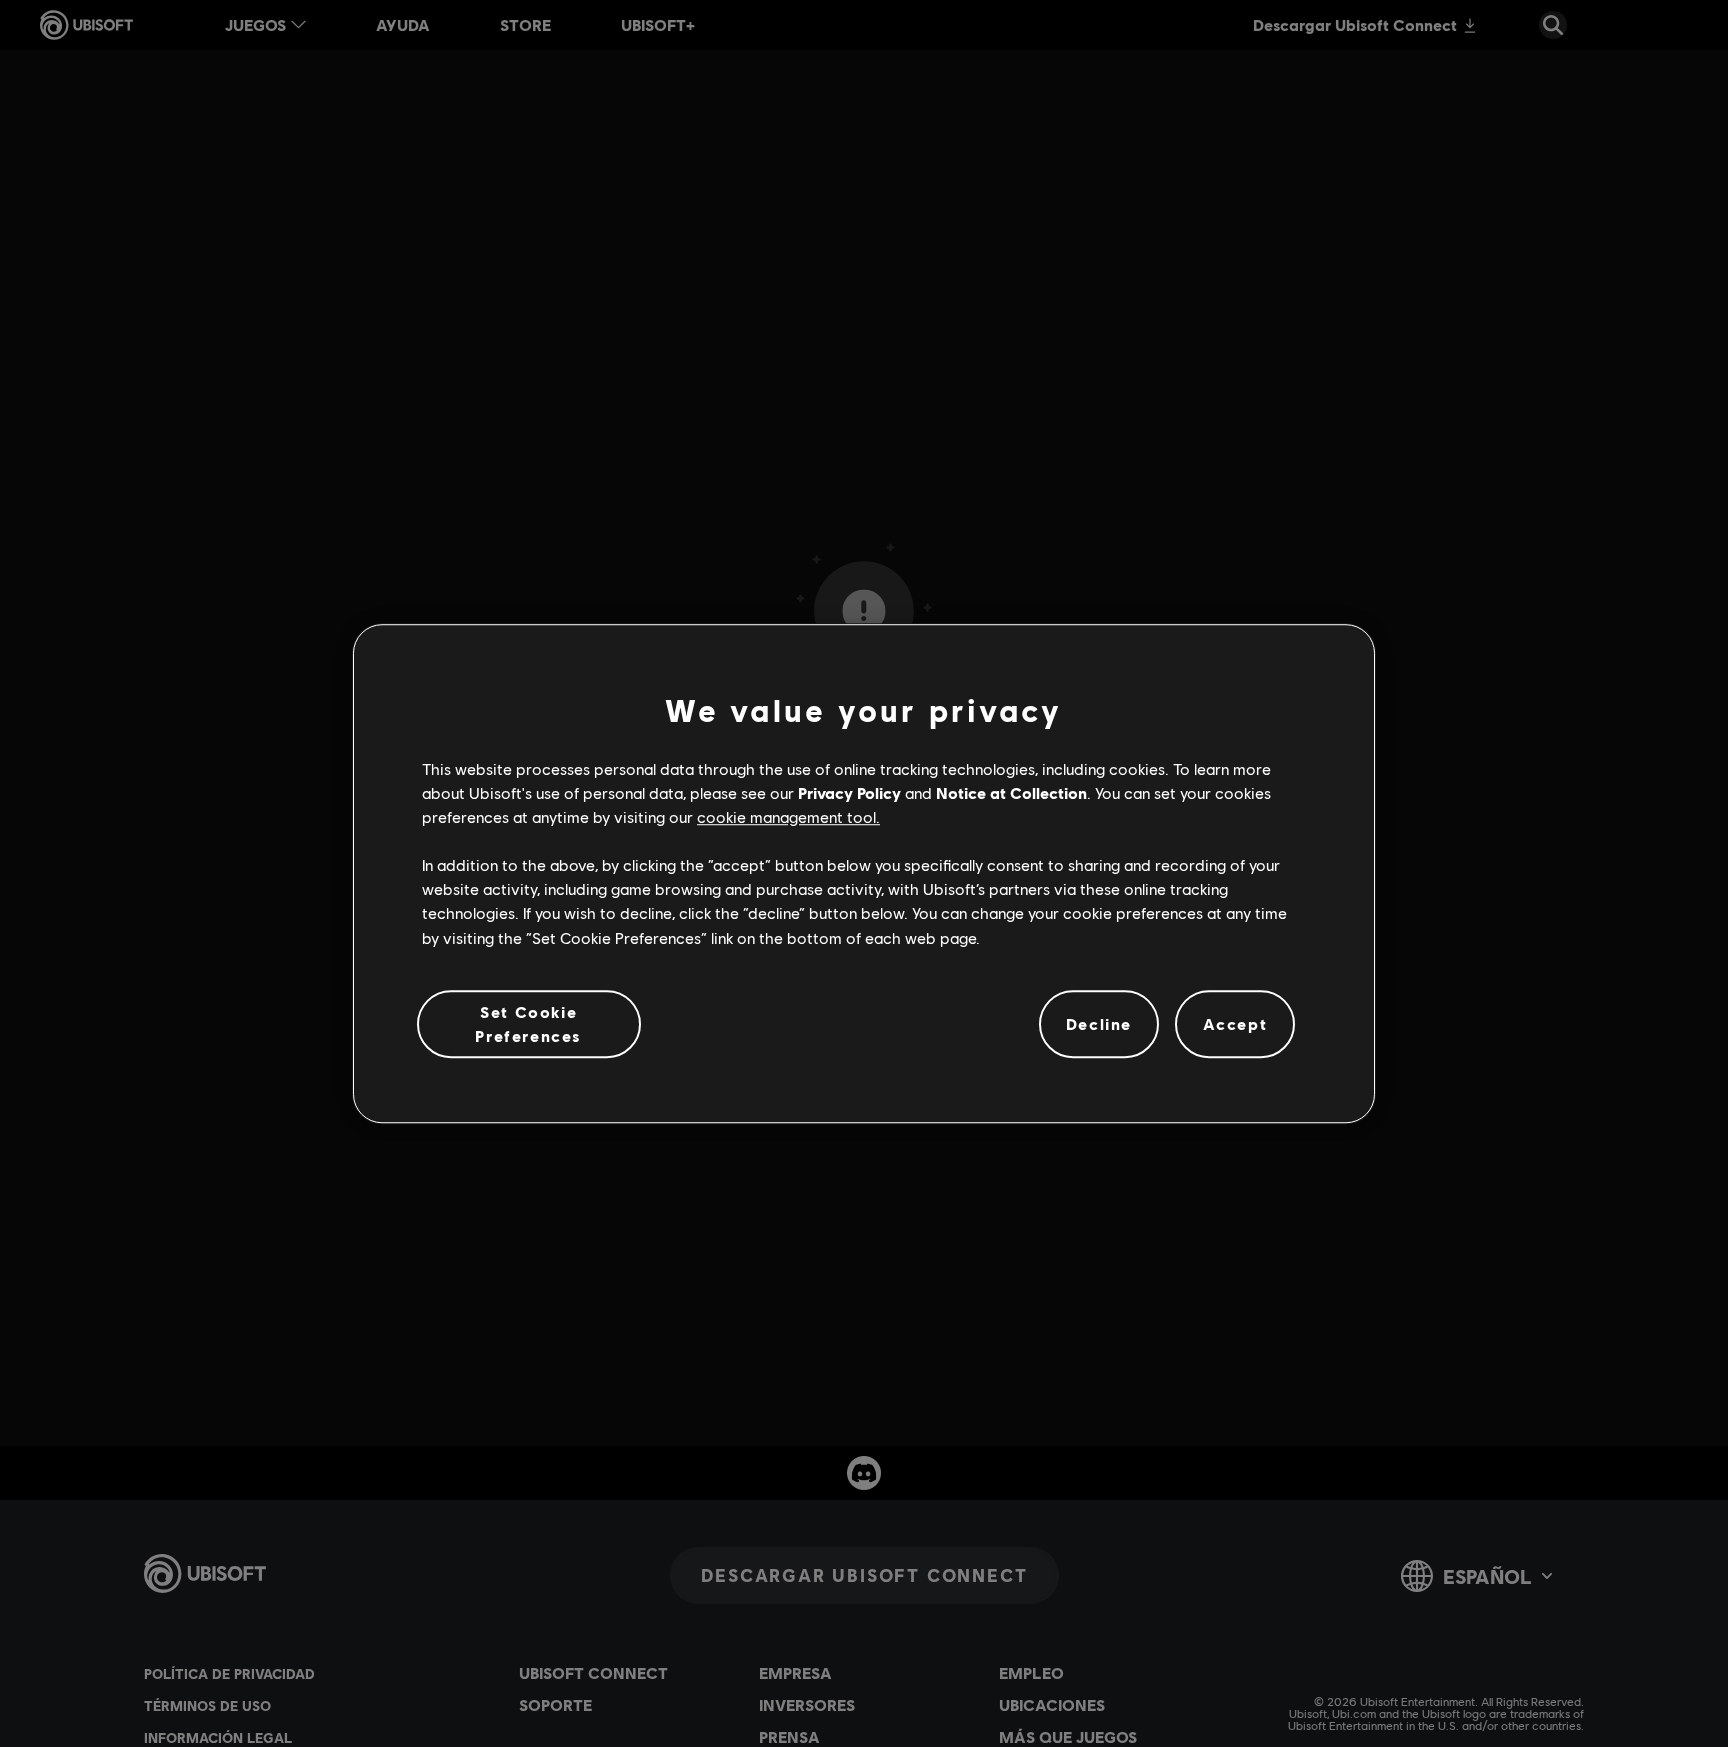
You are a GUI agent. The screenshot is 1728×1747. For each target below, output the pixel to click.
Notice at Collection (1011, 792)
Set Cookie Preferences (528, 1023)
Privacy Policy (849, 792)
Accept (1235, 1023)
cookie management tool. (788, 816)
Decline (1099, 1023)
